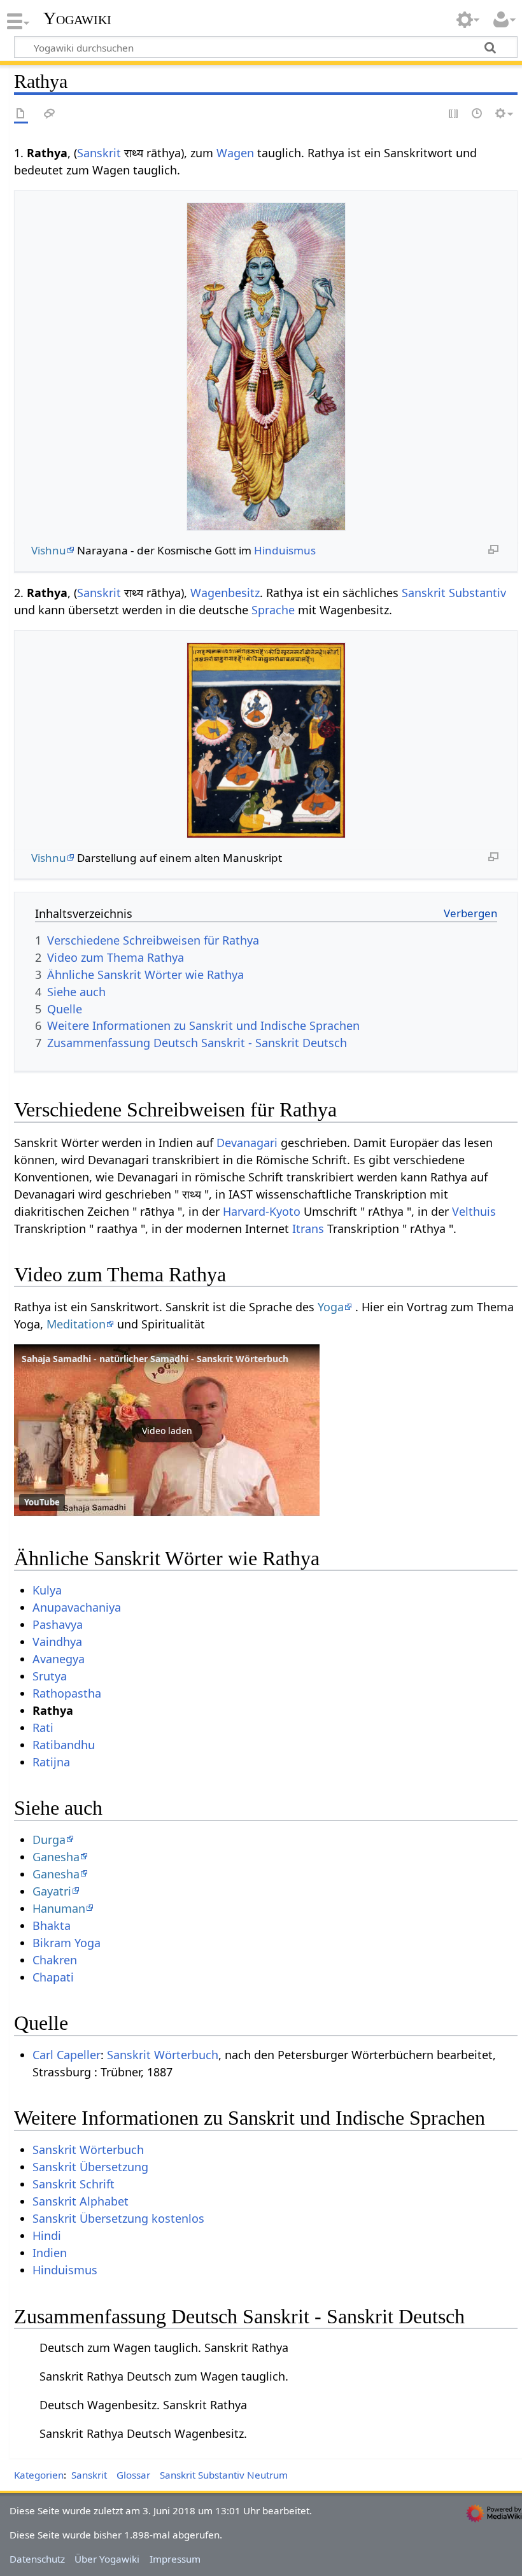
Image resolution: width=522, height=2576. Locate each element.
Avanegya (59, 1659)
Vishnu (49, 550)
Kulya (47, 1590)
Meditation (76, 1324)
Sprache (273, 610)
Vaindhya (57, 1642)
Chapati (53, 1977)
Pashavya (58, 1624)
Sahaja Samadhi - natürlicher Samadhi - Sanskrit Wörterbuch (155, 1359)
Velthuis (474, 1211)
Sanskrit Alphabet (81, 2201)
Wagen (235, 153)
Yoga (331, 1307)
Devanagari (247, 1143)
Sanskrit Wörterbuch (163, 2055)
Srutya (50, 1676)
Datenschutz (37, 2559)
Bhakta (52, 1925)
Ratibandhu (64, 1745)
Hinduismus (285, 550)
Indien (50, 2253)
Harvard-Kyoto (262, 1211)
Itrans (308, 1228)
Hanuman (59, 1908)
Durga (49, 1840)
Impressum (175, 2559)
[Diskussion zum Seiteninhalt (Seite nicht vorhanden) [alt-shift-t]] (50, 114)
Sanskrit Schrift (74, 2184)
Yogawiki (77, 18)
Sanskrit (99, 153)
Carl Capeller (67, 2055)
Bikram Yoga (67, 1943)
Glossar (133, 2475)
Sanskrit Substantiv (454, 593)
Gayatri (52, 1891)
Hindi (47, 2235)
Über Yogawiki (107, 2559)
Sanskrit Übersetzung (90, 2167)
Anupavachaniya (77, 1607)
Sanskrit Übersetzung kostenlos (118, 2218)
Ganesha (56, 1857)
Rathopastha (67, 1693)
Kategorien (39, 2475)
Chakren (55, 1960)
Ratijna (51, 1762)
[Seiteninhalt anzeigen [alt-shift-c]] (21, 114)
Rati (43, 1728)
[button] (167, 1430)
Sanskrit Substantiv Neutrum (224, 2475)
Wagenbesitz (225, 593)
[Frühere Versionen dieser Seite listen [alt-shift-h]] (477, 114)
